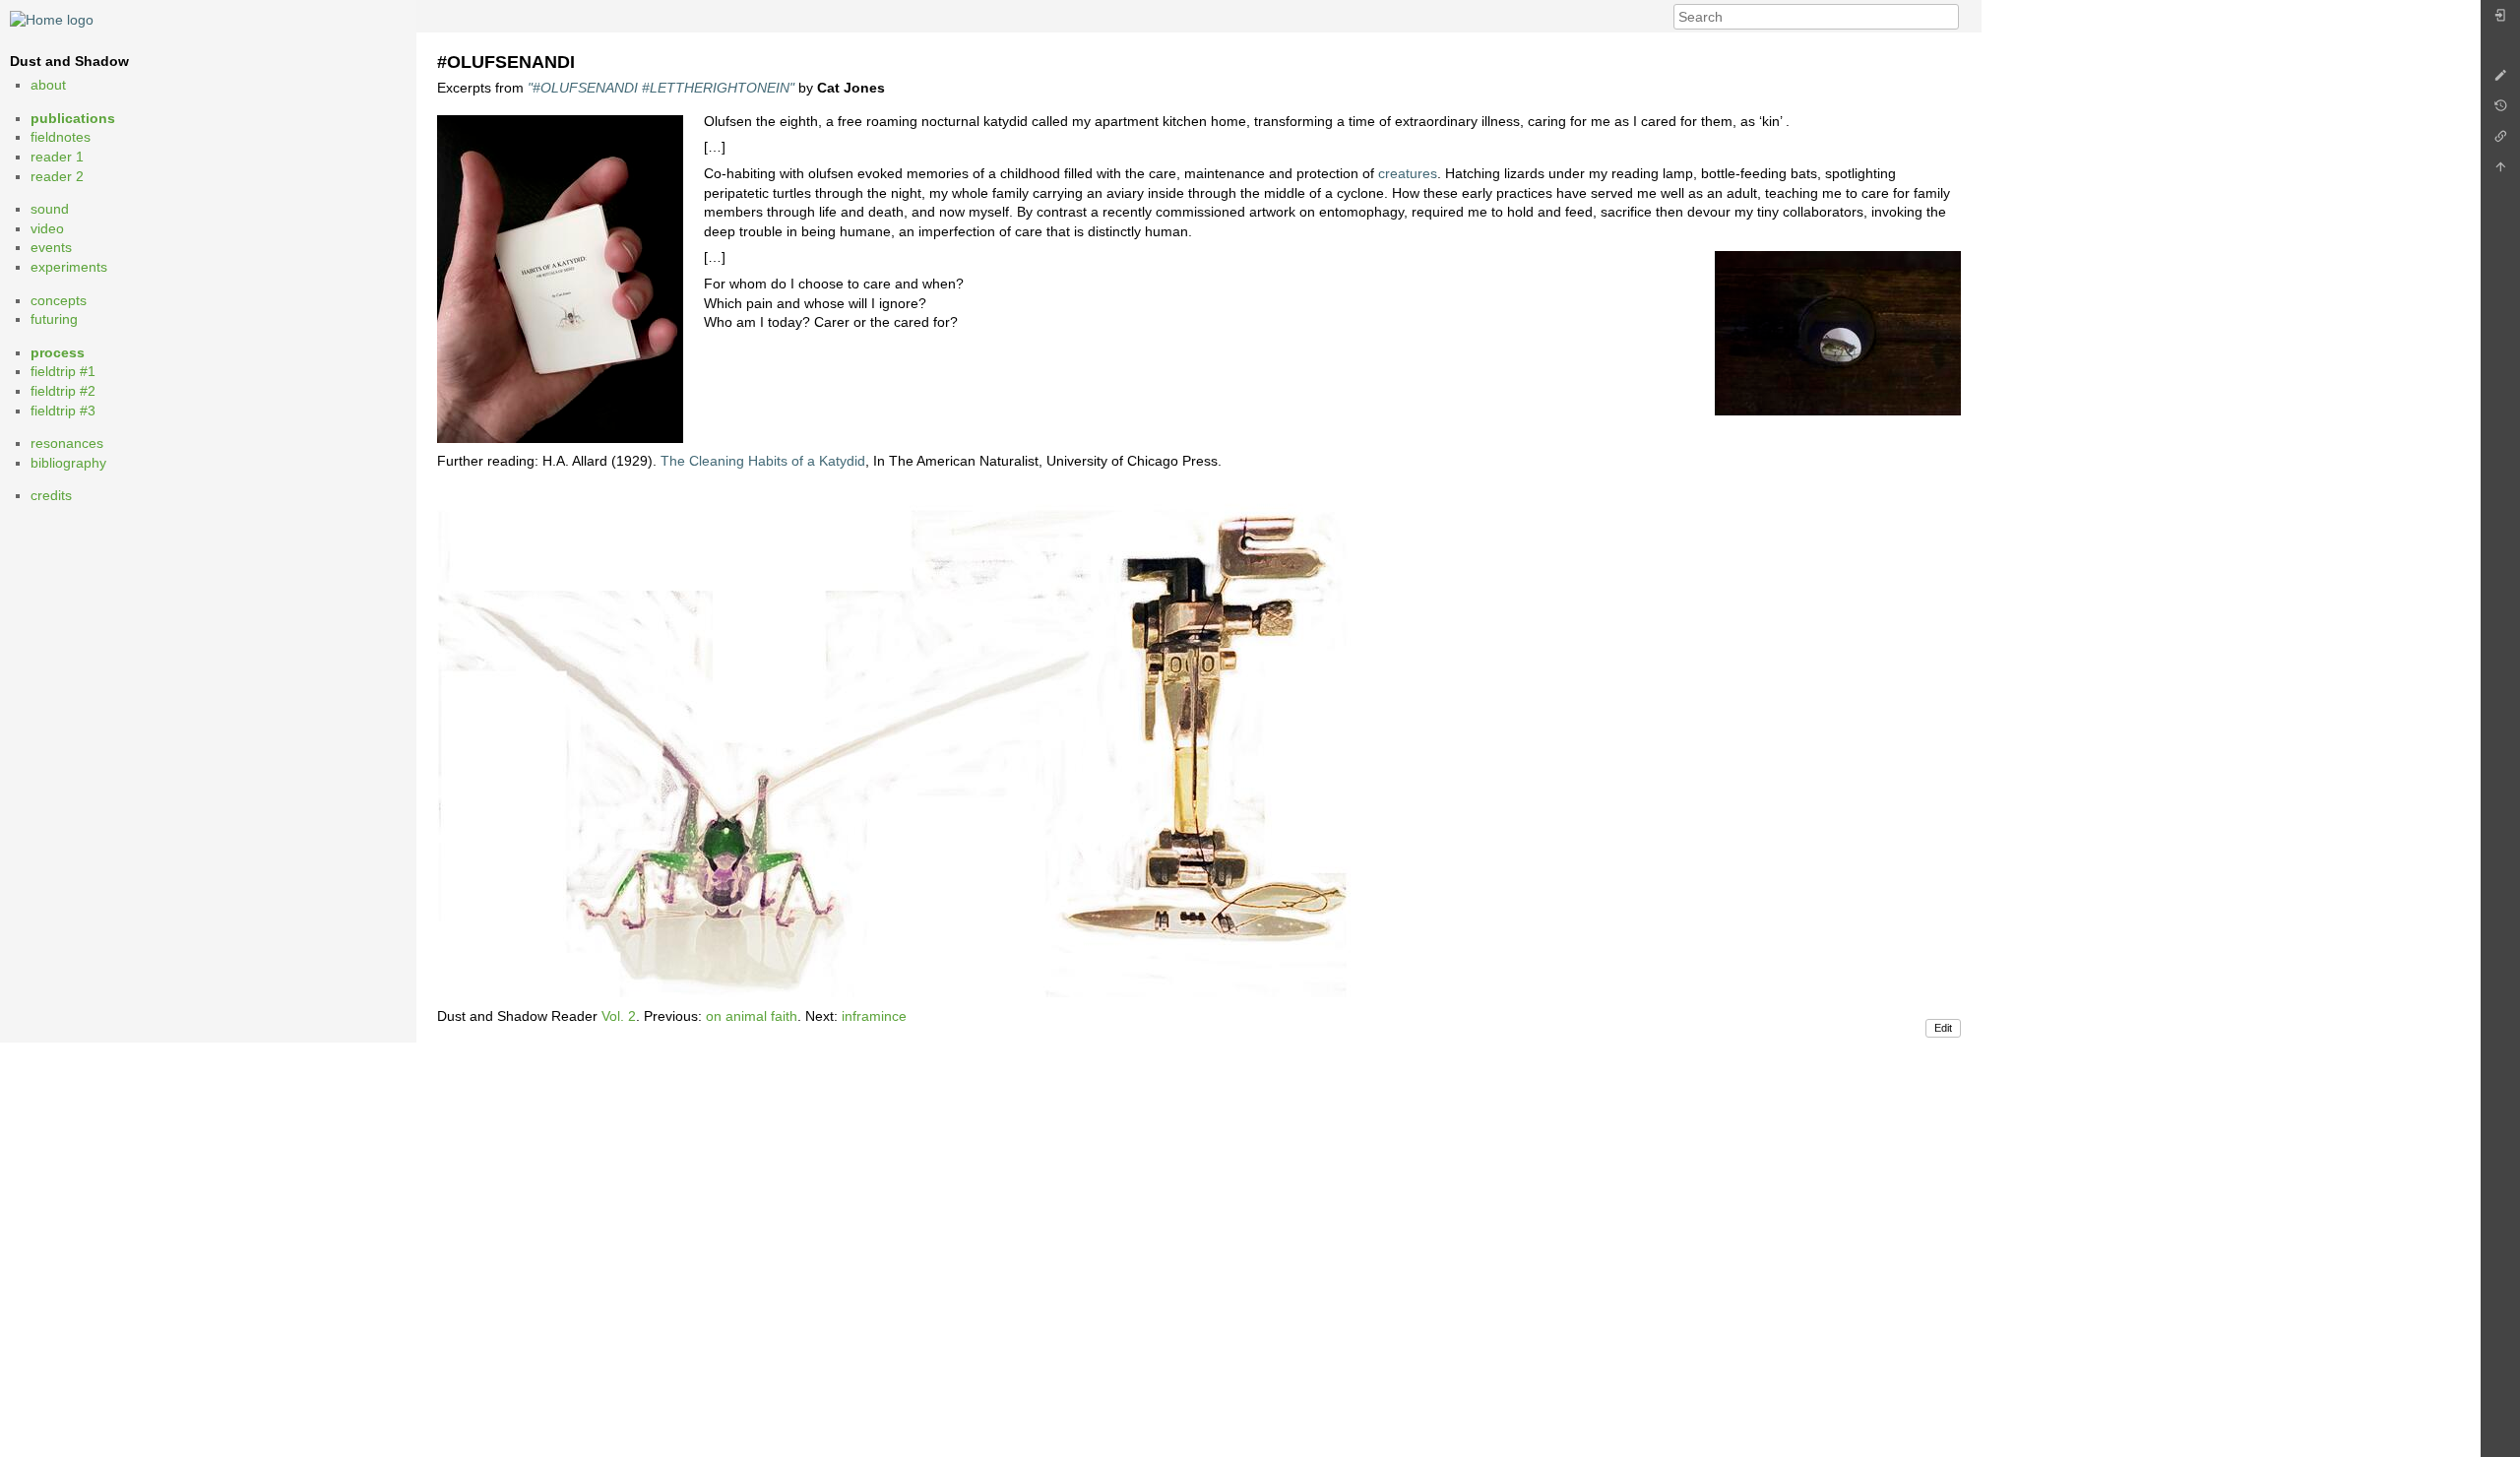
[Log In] (2500, 20)
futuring (54, 319)
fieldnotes (61, 137)
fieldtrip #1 (63, 371)
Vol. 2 (619, 1016)
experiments (69, 267)
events (51, 247)
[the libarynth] (52, 19)
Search (1949, 17)
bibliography (68, 463)
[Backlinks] (2500, 141)
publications (73, 118)
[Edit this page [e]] (2500, 80)
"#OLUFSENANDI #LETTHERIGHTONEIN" (661, 88)
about (48, 85)
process (58, 352)
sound (50, 209)
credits (51, 495)
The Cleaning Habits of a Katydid (763, 461)
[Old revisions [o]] (2500, 111)
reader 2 (57, 176)
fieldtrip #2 (63, 391)
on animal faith (752, 1016)
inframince (874, 1016)
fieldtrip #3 (63, 411)
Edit (1943, 1028)
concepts (59, 300)
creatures (1408, 173)
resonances (67, 443)
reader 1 (57, 157)
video (47, 228)
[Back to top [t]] (2500, 172)
